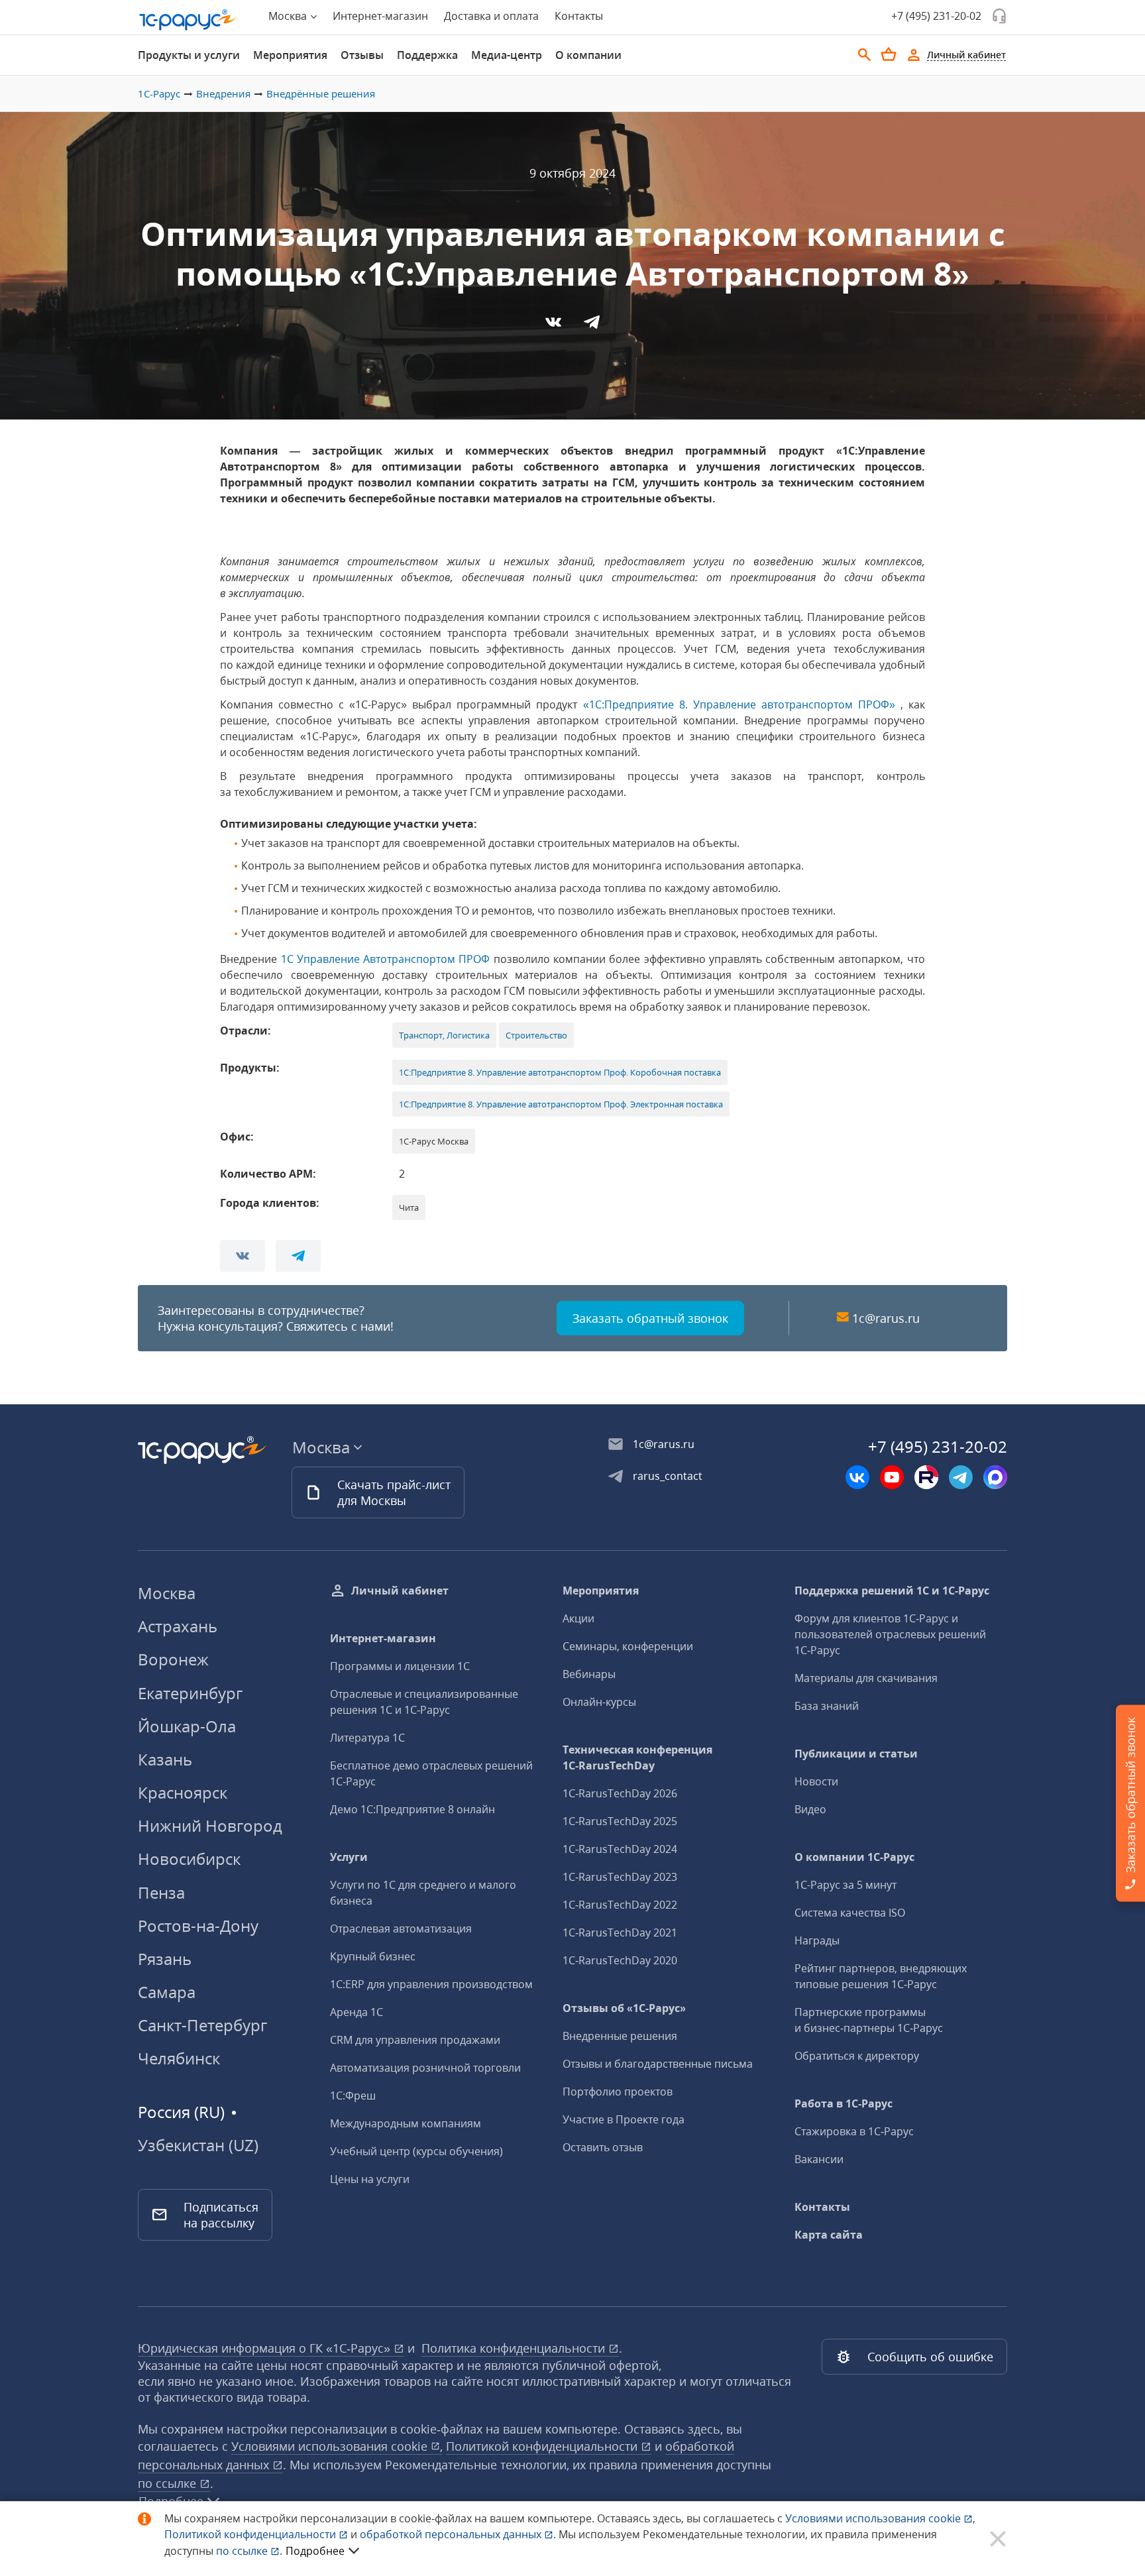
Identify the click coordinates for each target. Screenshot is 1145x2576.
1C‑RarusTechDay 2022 (620, 1905)
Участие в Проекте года (624, 2119)
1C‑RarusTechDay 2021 (620, 1932)
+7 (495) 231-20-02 (936, 16)
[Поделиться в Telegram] (592, 326)
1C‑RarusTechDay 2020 (620, 1960)
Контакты (579, 16)
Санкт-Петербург (202, 2025)
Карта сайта (829, 2235)
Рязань (165, 1959)
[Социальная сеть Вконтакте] (857, 1477)
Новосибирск (189, 1859)
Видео (810, 1809)
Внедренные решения (620, 2036)
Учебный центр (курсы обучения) (416, 2151)
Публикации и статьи (856, 1754)
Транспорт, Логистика (444, 1035)
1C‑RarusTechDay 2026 (620, 1793)
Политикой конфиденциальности (251, 2534)
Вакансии (819, 2159)
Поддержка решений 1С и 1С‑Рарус (892, 1591)
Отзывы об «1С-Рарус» (624, 2008)
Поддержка (427, 55)
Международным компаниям (406, 2123)
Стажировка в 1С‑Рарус (854, 2131)
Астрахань (178, 1626)
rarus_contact (668, 1476)
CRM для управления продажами (415, 2040)
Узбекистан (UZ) (198, 2145)
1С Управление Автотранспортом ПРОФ (386, 959)
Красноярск (183, 1792)
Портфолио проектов (618, 2092)
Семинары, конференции (628, 1646)
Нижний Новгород (210, 1825)
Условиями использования (880, 2518)
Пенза (161, 1892)
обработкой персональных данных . (459, 2534)
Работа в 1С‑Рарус (844, 2103)
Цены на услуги (370, 2179)
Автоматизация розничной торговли (425, 2068)
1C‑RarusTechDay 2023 (620, 1877)
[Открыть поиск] (865, 55)
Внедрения (223, 93)
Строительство (536, 1035)
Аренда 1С (356, 2012)
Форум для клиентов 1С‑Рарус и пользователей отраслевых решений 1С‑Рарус (890, 1634)
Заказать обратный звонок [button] (650, 1318)
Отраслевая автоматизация (401, 1929)
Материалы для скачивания (866, 1678)
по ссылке (169, 2483)
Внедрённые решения (321, 93)
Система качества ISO (850, 1913)
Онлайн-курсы (599, 1702)
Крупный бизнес (373, 1956)
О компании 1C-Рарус (854, 1857)
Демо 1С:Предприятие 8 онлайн (412, 1809)
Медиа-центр (507, 55)
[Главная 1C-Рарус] (188, 20)
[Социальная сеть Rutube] (926, 1477)
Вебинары (589, 1674)
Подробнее (315, 2551)
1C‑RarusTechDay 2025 (620, 1821)
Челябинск (179, 2058)
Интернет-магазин (380, 16)
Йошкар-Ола (187, 1726)
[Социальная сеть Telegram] (961, 1477)
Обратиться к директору (857, 2056)
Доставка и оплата (491, 16)
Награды (817, 1940)
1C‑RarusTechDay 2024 (620, 1849)
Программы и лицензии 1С (400, 1666)
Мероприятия (290, 55)
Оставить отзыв (603, 2147)
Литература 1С (367, 1738)
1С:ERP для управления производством (431, 1984)
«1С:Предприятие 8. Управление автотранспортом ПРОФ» (739, 704)
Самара (167, 1992)
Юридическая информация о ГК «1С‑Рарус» (266, 2348)
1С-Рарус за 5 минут (845, 1885)
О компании (588, 55)
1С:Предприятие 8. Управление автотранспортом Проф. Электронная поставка (561, 1104)
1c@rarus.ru (886, 1318)
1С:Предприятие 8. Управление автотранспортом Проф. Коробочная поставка (560, 1072)
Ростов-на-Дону (198, 1926)
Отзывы (362, 55)
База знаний (827, 1706)
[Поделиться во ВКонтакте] (555, 326)
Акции (578, 1618)
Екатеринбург (190, 1693)
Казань (165, 1759)
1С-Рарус (159, 93)
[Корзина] (889, 54)
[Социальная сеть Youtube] (892, 1477)
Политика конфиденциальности (515, 2348)
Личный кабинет (400, 1591)
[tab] (189, 55)
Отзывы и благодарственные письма (658, 2064)
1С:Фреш (353, 2096)
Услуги (349, 1857)
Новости (816, 1781)
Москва (167, 1593)
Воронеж (173, 1659)
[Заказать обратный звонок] (999, 16)
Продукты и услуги (189, 55)
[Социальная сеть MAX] (995, 1477)
